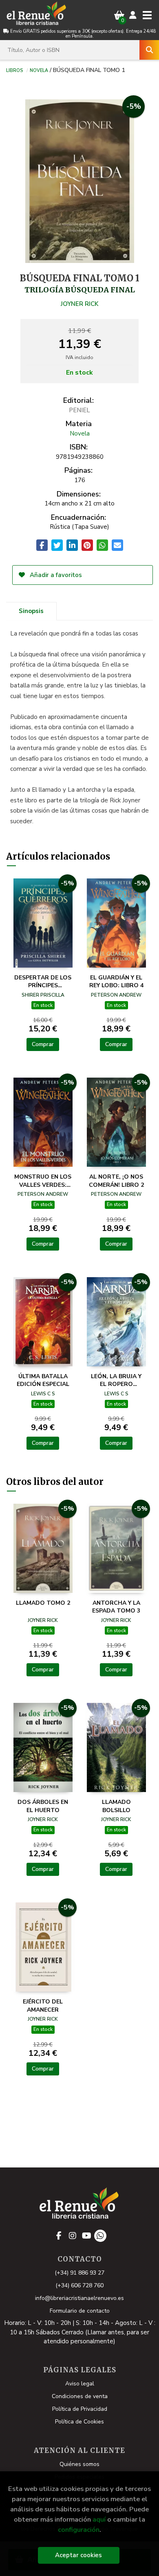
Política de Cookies (79, 2422)
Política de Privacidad (80, 2409)
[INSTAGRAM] (73, 2236)
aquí (99, 2519)
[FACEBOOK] (59, 2236)
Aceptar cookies (78, 2555)
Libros (14, 70)
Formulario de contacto (80, 2311)
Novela (39, 70)
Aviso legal (80, 2384)
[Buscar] (149, 50)
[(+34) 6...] (100, 2236)
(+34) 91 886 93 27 (79, 2273)
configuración (79, 2530)
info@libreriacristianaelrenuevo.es (79, 2298)
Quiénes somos (79, 2464)
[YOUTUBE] (86, 2236)
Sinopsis (31, 611)
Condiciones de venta (80, 2396)
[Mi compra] (119, 15)
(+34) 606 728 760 (79, 2285)
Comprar (43, 1044)
